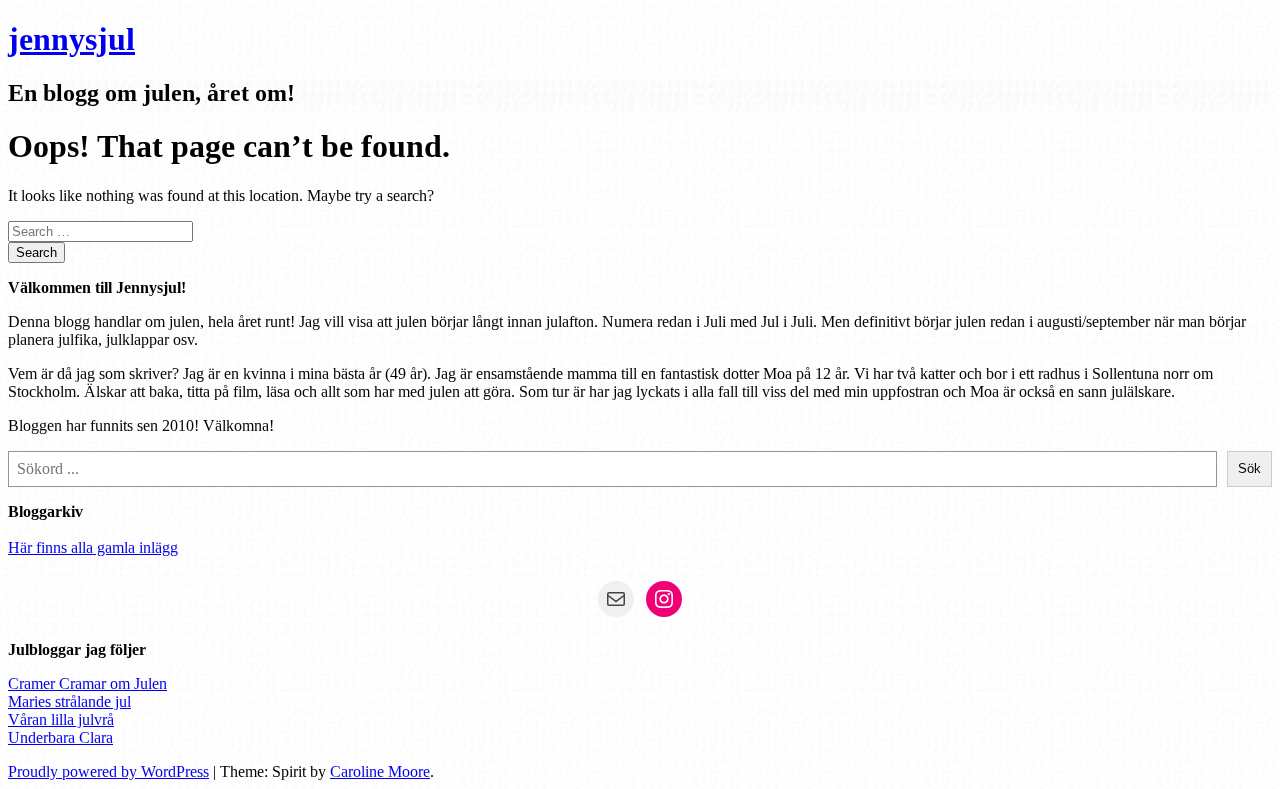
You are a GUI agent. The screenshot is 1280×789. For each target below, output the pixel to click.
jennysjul (71, 39)
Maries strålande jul (69, 701)
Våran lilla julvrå (61, 719)
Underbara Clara (60, 737)
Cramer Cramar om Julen (87, 683)
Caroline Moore (380, 771)
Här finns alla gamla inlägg (93, 547)
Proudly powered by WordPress (108, 771)
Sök (1249, 468)
